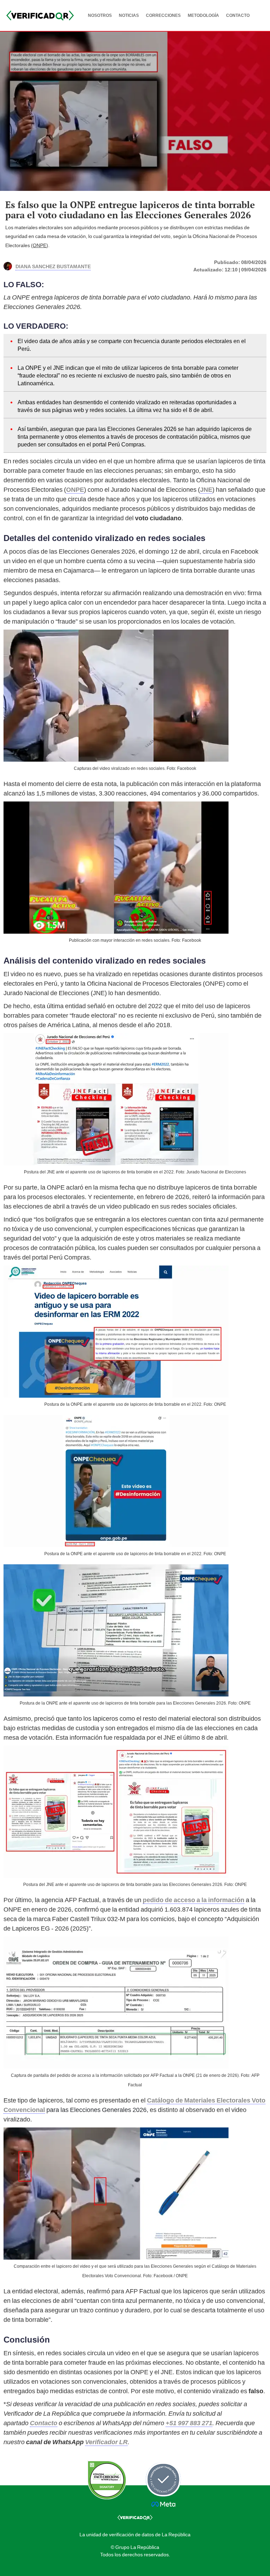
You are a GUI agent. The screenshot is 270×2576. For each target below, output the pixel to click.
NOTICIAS (129, 15)
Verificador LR (106, 2442)
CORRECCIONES (163, 15)
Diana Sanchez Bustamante (53, 266)
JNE (206, 490)
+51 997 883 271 (189, 2423)
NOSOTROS (100, 15)
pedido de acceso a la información (194, 1900)
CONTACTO (238, 15)
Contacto (44, 2423)
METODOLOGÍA (203, 15)
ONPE (40, 245)
